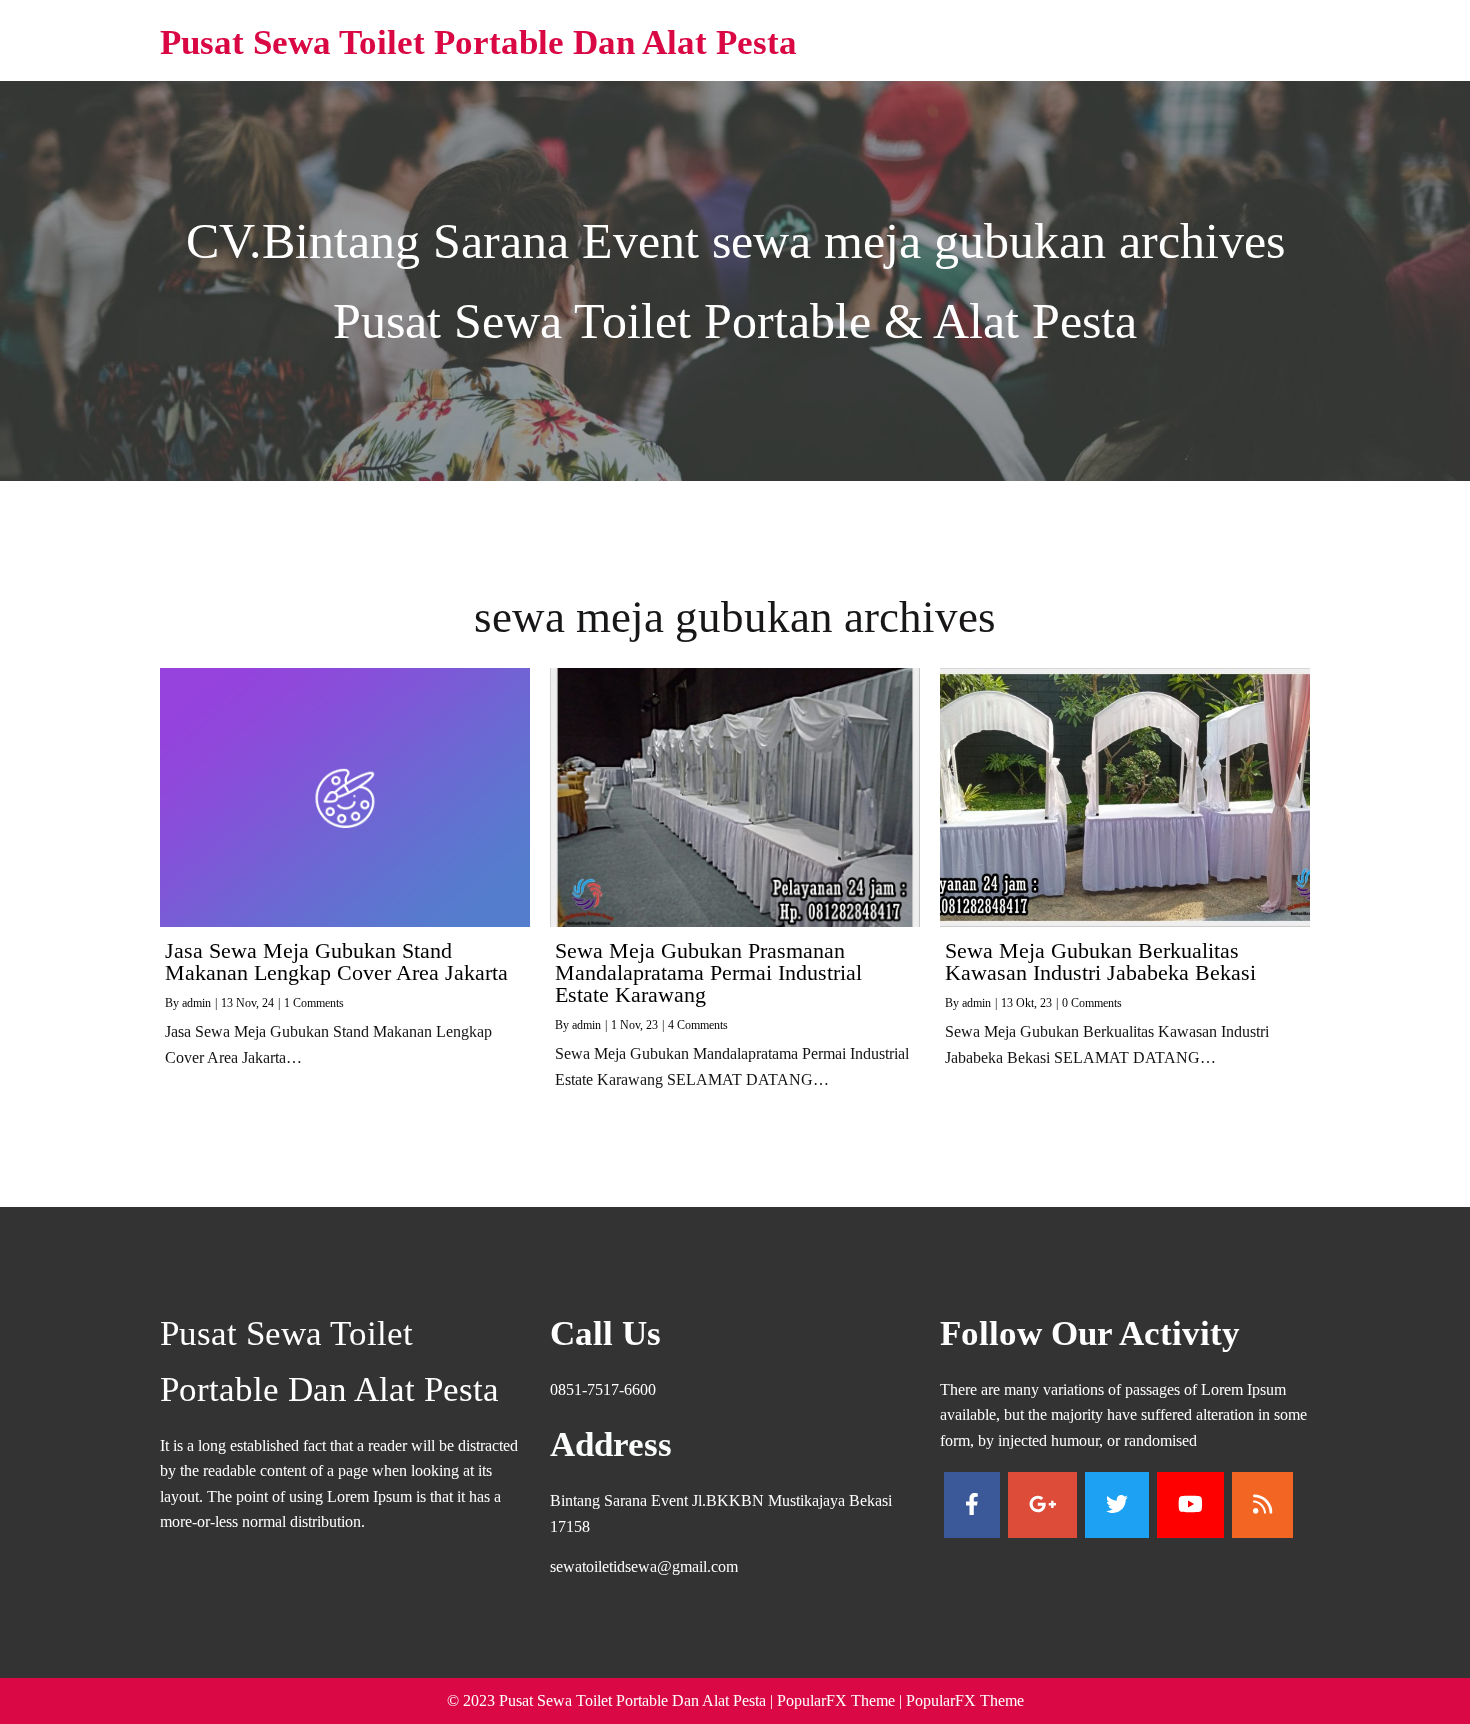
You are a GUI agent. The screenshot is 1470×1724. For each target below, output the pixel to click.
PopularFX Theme (836, 1700)
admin (196, 1003)
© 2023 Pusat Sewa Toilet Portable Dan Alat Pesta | (612, 1700)
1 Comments (314, 1003)
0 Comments (1092, 1003)
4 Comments (698, 1025)
